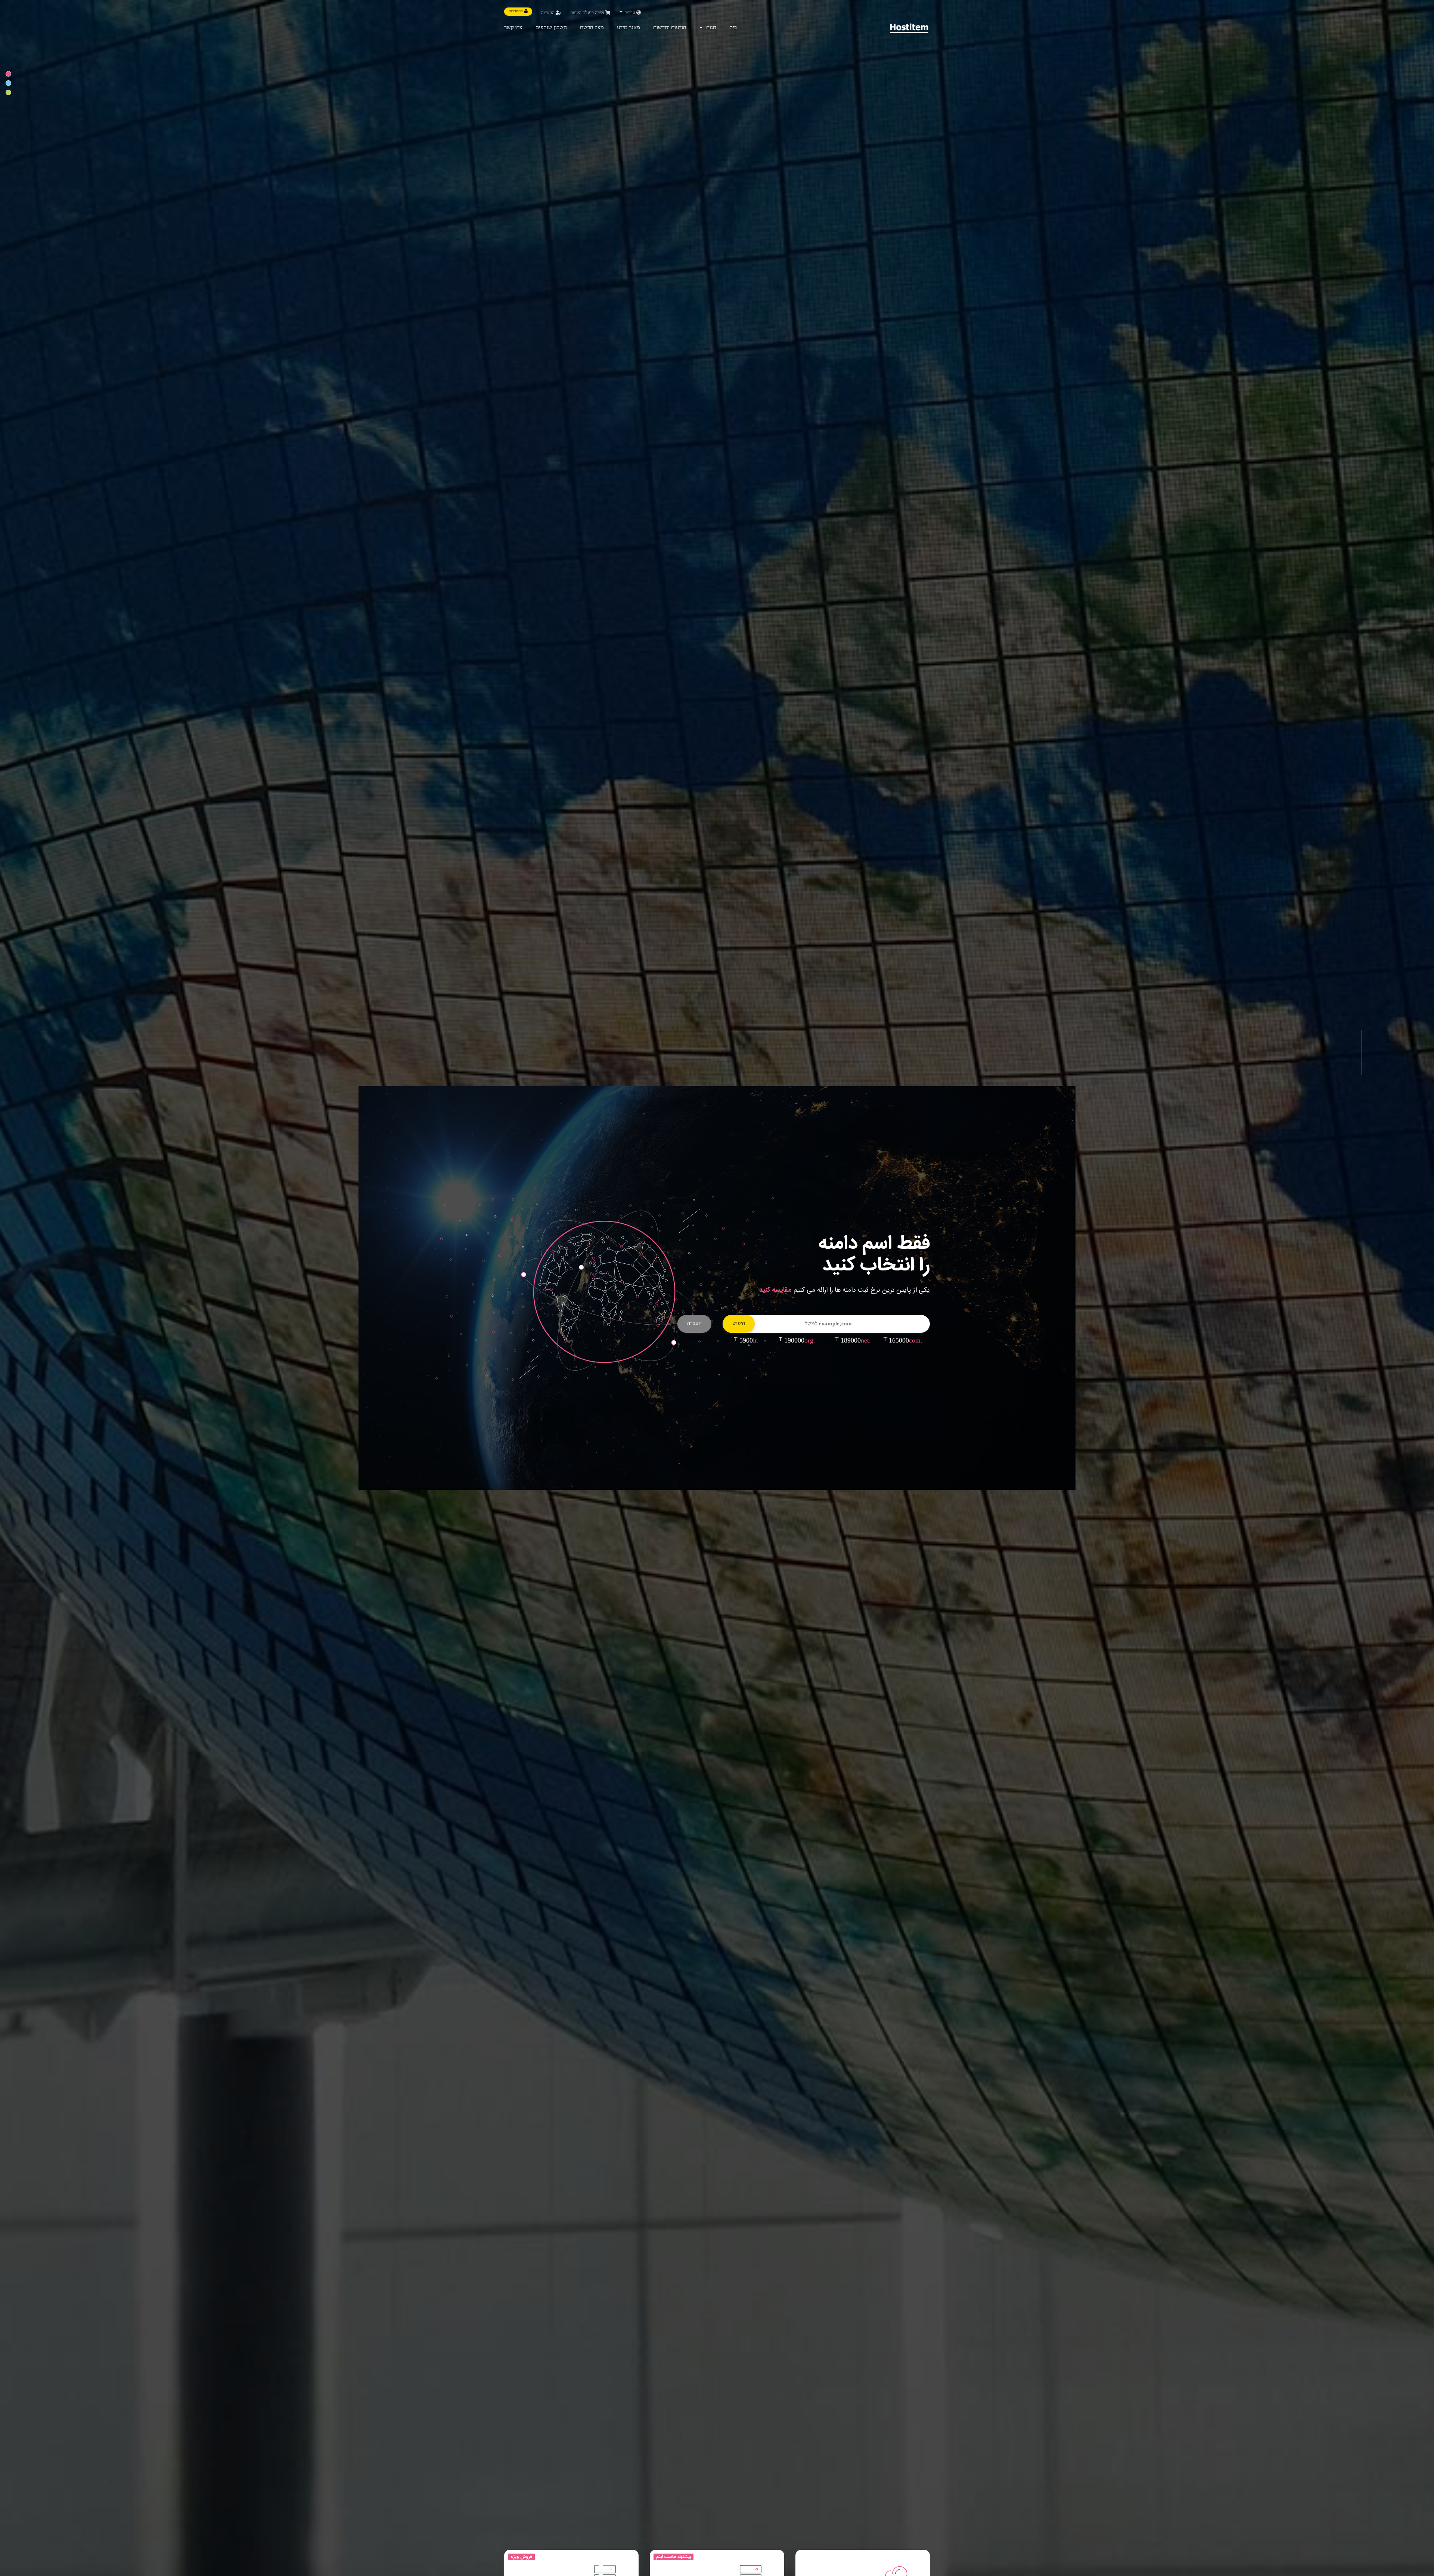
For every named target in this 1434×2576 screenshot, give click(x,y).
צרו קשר (513, 28)
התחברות (516, 12)
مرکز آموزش (849, 1335)
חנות (710, 28)
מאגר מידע (628, 28)
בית (733, 28)
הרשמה (548, 13)
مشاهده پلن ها (898, 1335)
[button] (1362, 1038)
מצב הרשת (592, 28)
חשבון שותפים (551, 28)
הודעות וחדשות (670, 28)
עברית (630, 13)
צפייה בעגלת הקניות (588, 13)
